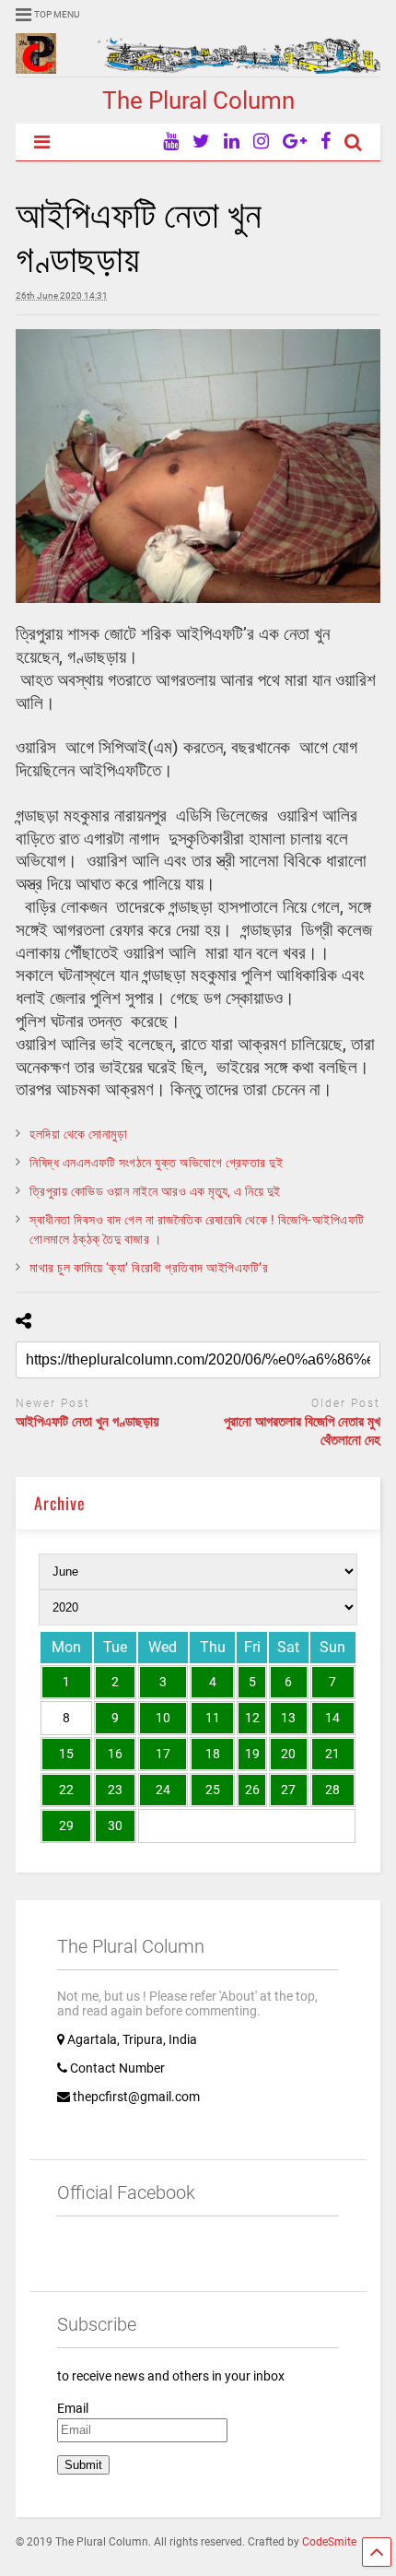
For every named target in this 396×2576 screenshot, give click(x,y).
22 (66, 1790)
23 (115, 1790)
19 (252, 1754)
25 (213, 1790)
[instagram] (261, 142)
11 (213, 1718)
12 (252, 1718)
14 (332, 1718)
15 (66, 1754)
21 (332, 1754)
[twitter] (201, 142)
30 (115, 1826)
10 (163, 1718)
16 (115, 1754)
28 (332, 1790)
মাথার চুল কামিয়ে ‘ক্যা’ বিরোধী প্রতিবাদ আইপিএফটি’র (149, 1268)
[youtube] (171, 142)
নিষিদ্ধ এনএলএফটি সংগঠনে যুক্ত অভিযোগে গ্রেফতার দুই (156, 1163)
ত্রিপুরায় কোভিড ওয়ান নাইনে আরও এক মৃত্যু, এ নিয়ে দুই (155, 1191)
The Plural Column (198, 100)
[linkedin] (232, 142)
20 (288, 1754)
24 (163, 1790)
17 (163, 1754)
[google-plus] (295, 142)
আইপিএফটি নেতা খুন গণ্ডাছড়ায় (87, 1422)
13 (288, 1718)
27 (288, 1790)
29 (66, 1826)
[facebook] (326, 142)
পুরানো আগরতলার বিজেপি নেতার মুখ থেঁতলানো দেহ (302, 1431)
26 (252, 1790)
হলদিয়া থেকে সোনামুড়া (78, 1134)
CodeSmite (329, 2542)
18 (213, 1754)
